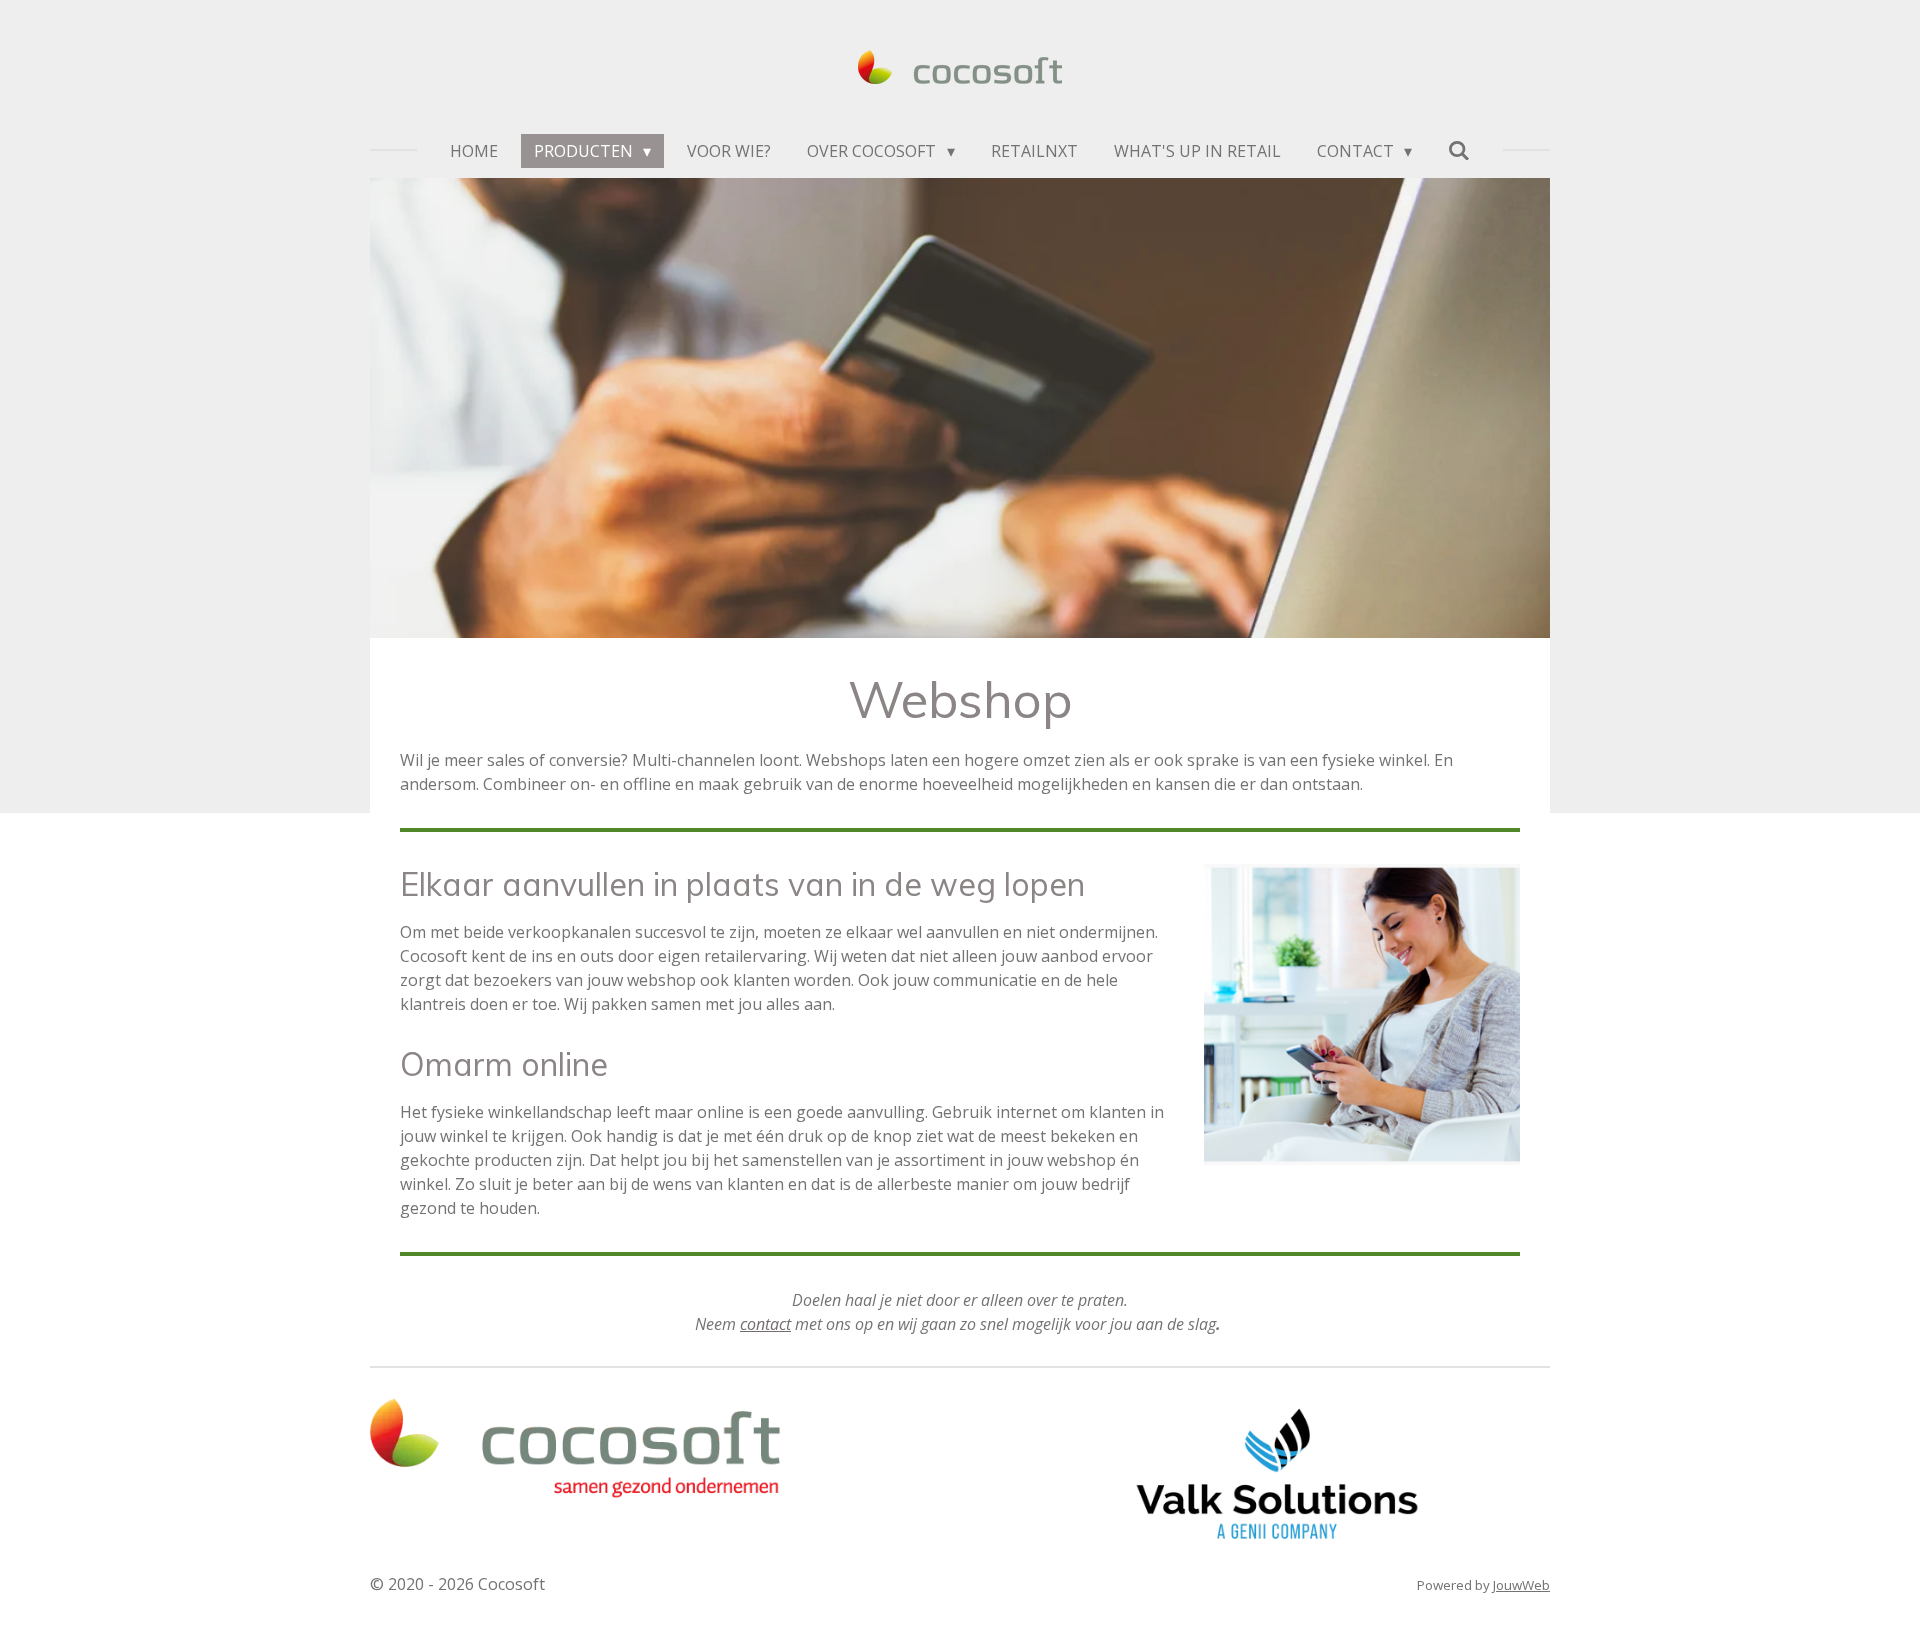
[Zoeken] (1459, 150)
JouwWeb (1521, 1585)
